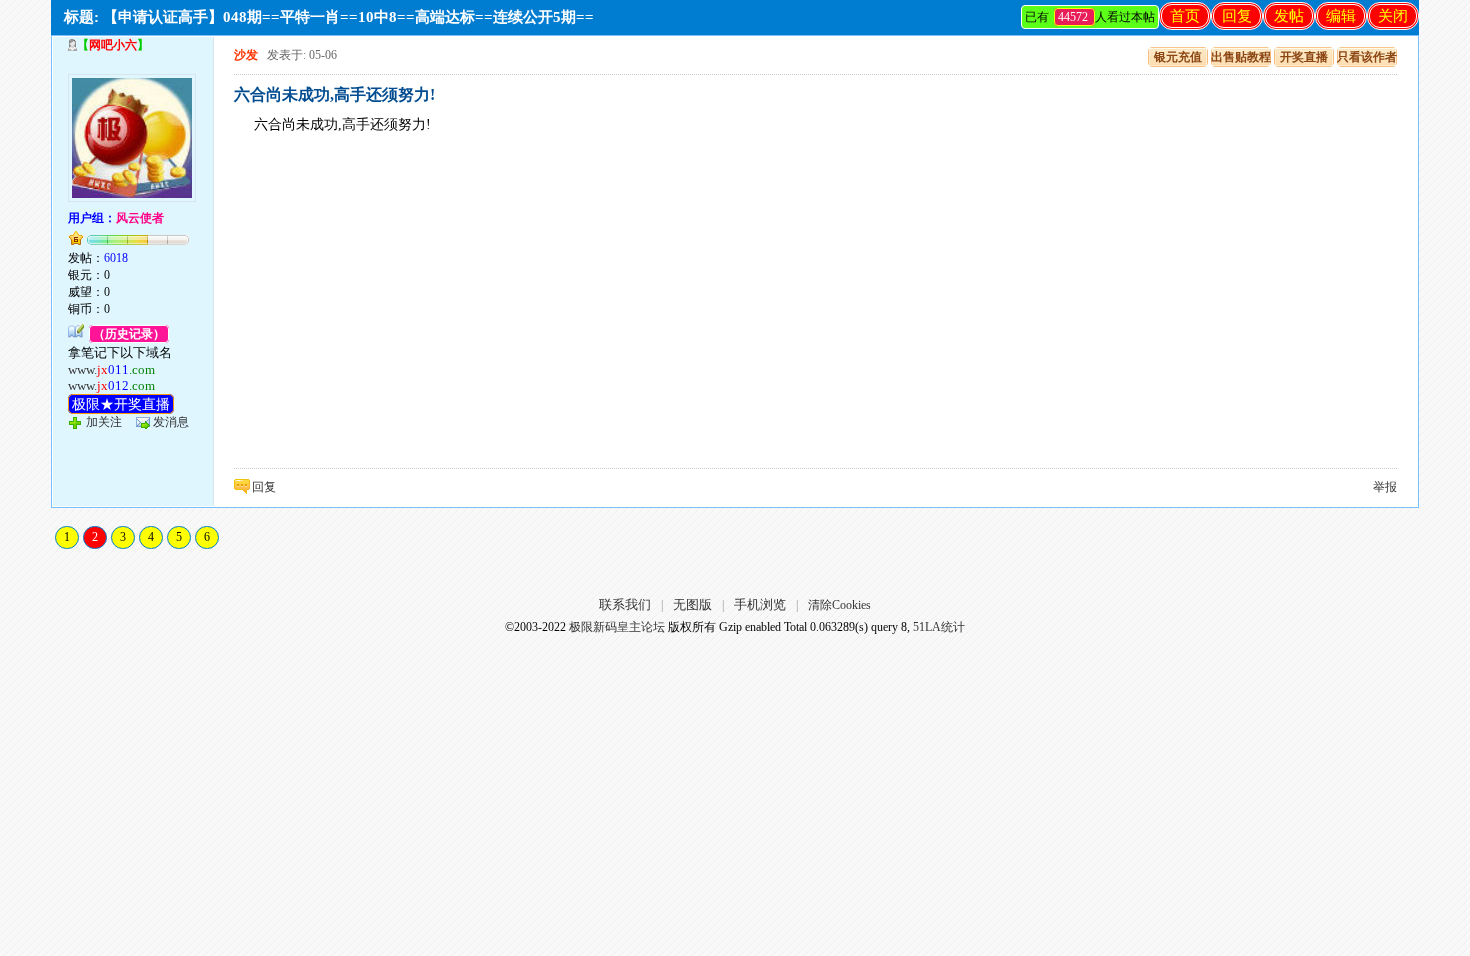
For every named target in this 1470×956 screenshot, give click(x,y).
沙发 (246, 55)
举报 (1385, 487)
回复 (1237, 16)
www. (111, 369)
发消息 (171, 422)
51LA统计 (939, 627)
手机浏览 (760, 604)
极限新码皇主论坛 (617, 627)
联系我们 (625, 604)
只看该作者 (1367, 57)
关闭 (1393, 16)
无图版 (692, 604)
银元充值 (1178, 57)
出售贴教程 (1241, 57)
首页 (1185, 16)
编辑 (1341, 16)
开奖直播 (1304, 57)
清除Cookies (839, 605)
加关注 (104, 422)
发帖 (1289, 16)
